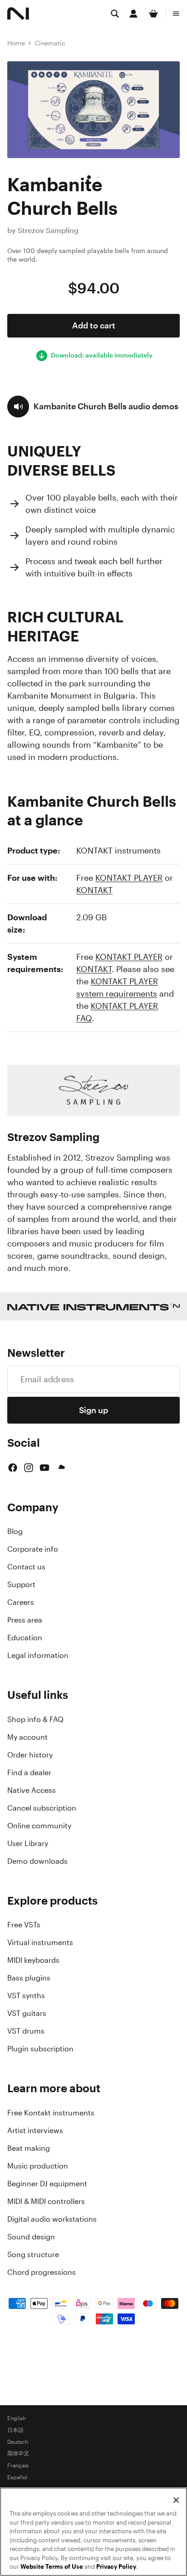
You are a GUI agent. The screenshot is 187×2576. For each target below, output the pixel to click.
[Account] (133, 14)
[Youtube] (44, 1468)
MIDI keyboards (33, 1960)
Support (21, 1584)
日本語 (15, 2430)
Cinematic (50, 43)
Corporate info (33, 1549)
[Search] (115, 14)
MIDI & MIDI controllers (46, 2201)
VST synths (26, 1995)
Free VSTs (24, 1925)
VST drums (26, 2031)
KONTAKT (94, 890)
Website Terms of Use (52, 2567)
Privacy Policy (116, 2567)
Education (25, 1638)
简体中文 (18, 2454)
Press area (25, 1620)
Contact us (26, 1567)
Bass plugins (29, 1978)
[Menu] (176, 14)
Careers (21, 1602)
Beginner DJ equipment (47, 2184)
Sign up (93, 1410)
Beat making (29, 2148)
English (17, 2418)
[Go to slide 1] (89, 177)
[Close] (176, 2500)
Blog (15, 1531)
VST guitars (27, 2013)
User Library (28, 1843)
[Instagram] (29, 1468)
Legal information (38, 1655)
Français (18, 2466)
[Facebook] (13, 1468)
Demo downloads (37, 1861)
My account (27, 1737)
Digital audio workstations (52, 2219)
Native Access (32, 1790)
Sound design (31, 2237)
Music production (38, 2166)
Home (16, 43)
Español (17, 2477)
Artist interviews (35, 2130)
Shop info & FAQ (35, 1719)
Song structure (33, 2254)
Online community (39, 1826)
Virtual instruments (40, 1942)
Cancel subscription (42, 1808)
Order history (30, 1755)
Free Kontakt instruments (51, 2113)
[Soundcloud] (61, 1468)
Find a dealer (29, 1772)
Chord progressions (42, 2272)
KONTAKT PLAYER (129, 878)
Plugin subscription (40, 2049)
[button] (93, 407)
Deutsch (18, 2442)
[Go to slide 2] (98, 177)
